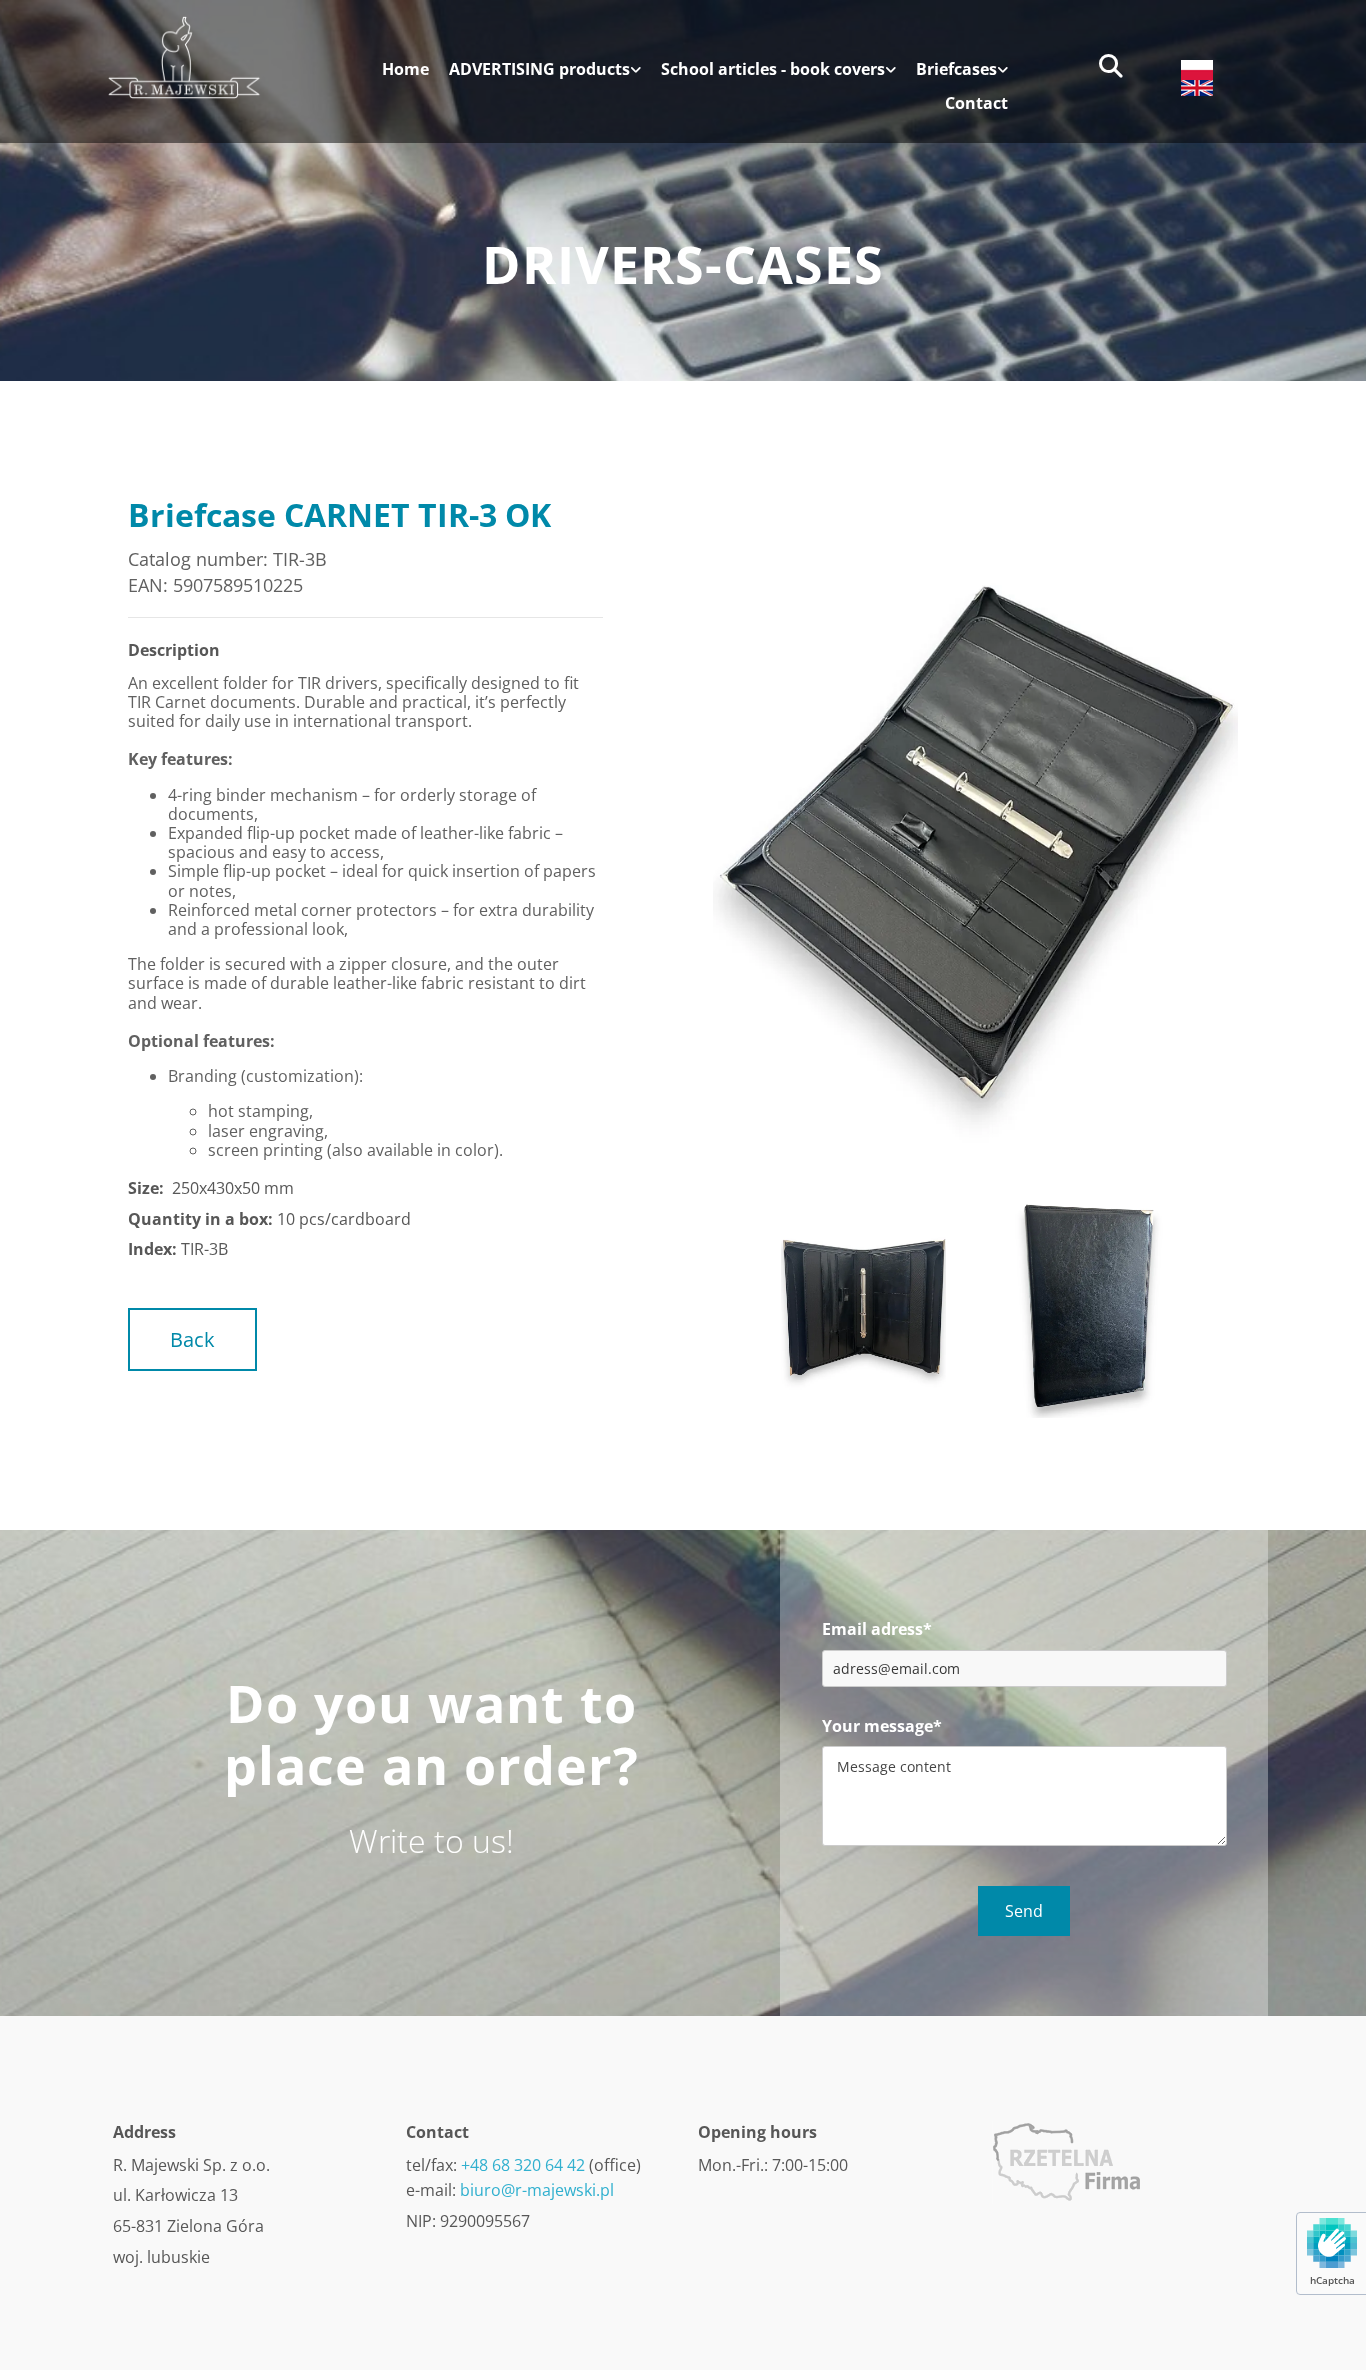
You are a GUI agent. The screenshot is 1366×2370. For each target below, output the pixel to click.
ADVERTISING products (539, 70)
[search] (1111, 66)
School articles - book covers (773, 70)
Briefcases (956, 70)
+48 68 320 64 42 (523, 2165)
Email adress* (877, 1629)
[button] (192, 1339)
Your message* (882, 1726)
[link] (535, 77)
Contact (976, 104)
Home (405, 70)
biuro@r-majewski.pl (537, 2190)
